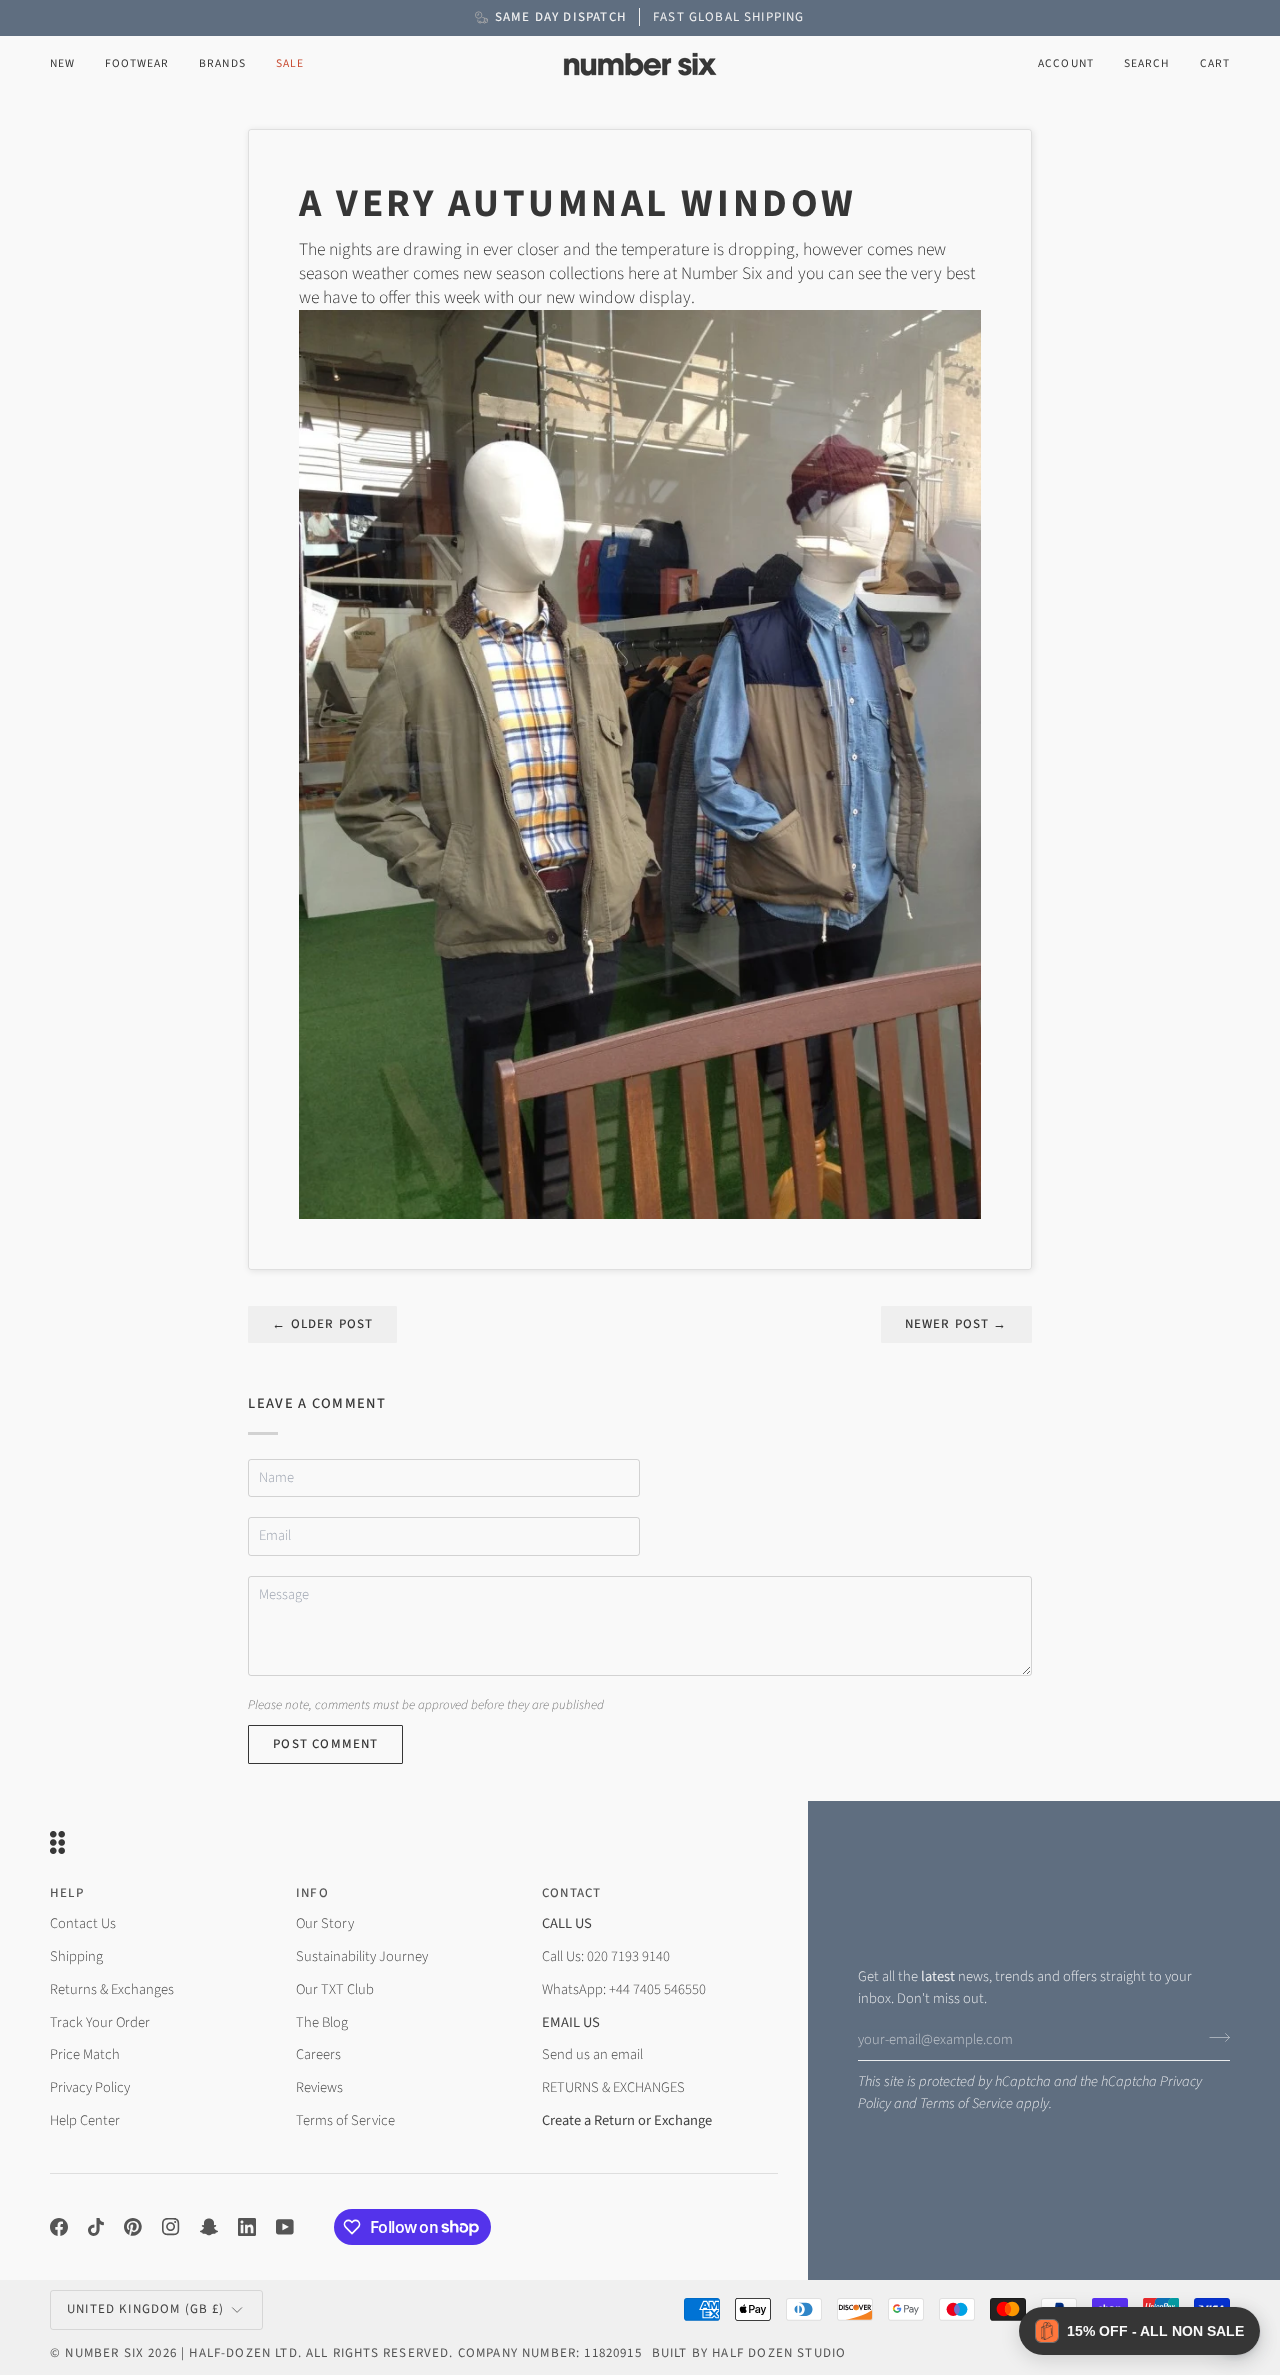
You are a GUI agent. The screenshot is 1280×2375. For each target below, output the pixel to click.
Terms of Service (966, 2103)
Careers (318, 2054)
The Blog (322, 2022)
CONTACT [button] (571, 1893)
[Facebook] (59, 2227)
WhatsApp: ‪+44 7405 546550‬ (624, 1989)
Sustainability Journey (362, 1956)
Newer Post (956, 1324)
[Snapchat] (209, 2227)
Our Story (325, 1923)
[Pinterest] (133, 2227)
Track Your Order (100, 2022)
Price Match (85, 2054)
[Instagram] (171, 2227)
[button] (137, 64)
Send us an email (592, 2054)
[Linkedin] (247, 2227)
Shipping (76, 1956)
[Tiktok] (96, 2227)
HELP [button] (67, 1893)
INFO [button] (312, 1893)
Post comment (325, 1744)
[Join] (1213, 2037)
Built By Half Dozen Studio (749, 2353)
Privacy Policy (90, 2087)
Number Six (104, 2353)
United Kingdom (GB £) (146, 2309)
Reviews (319, 2087)
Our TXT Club (335, 1989)
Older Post (322, 1324)
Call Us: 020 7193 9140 (606, 1956)
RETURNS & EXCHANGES (613, 2087)
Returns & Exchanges (112, 1989)
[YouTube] (285, 2227)
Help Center (85, 2120)
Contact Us (83, 1923)
